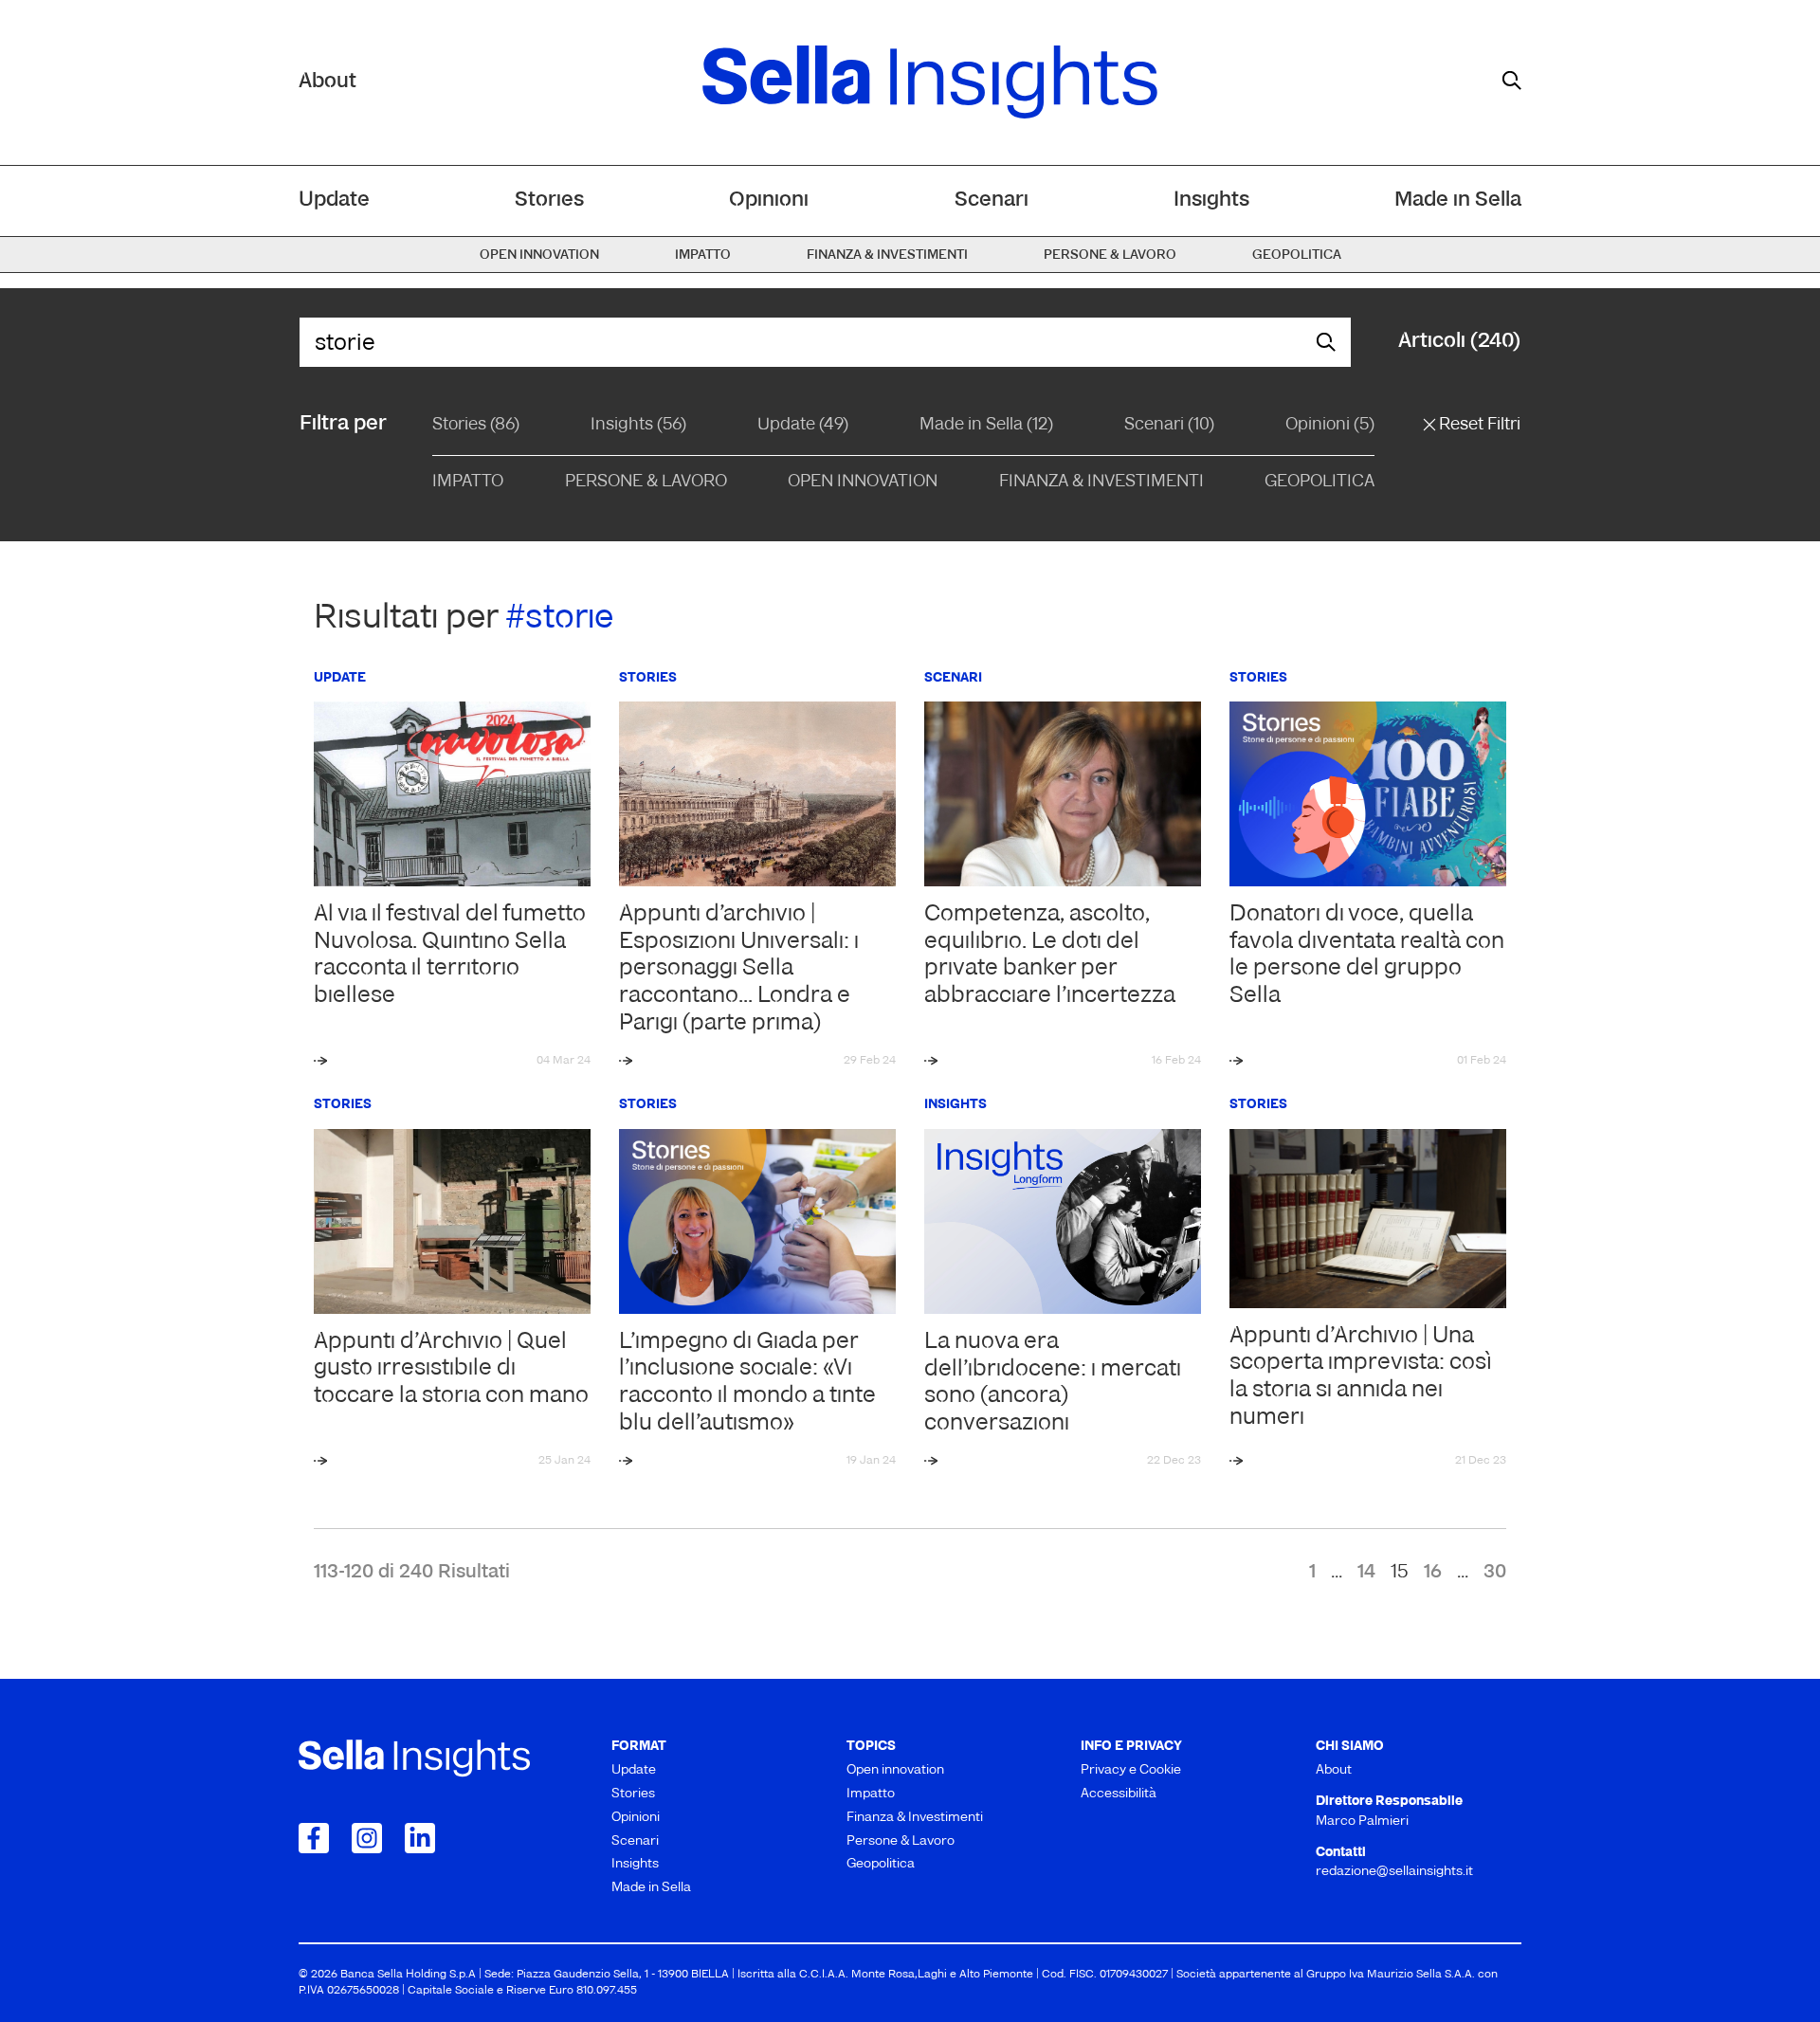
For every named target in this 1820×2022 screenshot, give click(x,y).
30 (1495, 1573)
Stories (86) (476, 426)
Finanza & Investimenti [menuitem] (887, 255)
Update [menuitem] (334, 200)
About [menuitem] (1334, 1770)
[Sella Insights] (930, 82)
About (328, 82)
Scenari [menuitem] (992, 200)
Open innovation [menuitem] (539, 255)
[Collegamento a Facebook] (314, 1838)
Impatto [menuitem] (703, 255)
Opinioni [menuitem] (769, 200)
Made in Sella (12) (986, 426)
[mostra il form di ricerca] (1512, 81)
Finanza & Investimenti (1101, 483)
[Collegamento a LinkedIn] (420, 1838)
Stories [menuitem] (549, 200)
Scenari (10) (1169, 426)
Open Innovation (863, 483)
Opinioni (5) (1330, 426)
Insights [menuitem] (1211, 200)
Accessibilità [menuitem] (1119, 1794)
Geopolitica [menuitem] (1297, 255)
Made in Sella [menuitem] (1458, 200)
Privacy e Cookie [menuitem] (1131, 1770)
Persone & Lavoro (646, 483)
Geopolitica (1319, 483)
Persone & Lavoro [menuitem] (1110, 255)
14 (1366, 1573)
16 (1433, 1573)
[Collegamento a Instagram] (367, 1838)
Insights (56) (638, 426)
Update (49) (803, 426)
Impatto (468, 483)
